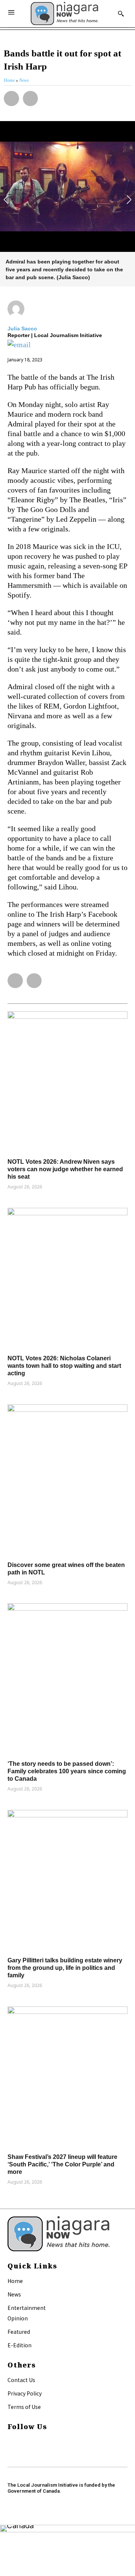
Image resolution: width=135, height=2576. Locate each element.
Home (15, 2281)
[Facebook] (11, 2442)
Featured (19, 2332)
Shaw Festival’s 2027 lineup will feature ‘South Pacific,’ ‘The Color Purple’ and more (62, 2164)
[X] (11, 2451)
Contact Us (21, 2380)
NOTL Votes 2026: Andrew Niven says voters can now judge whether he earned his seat (65, 1169)
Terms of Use (24, 2407)
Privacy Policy (25, 2393)
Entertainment (27, 2308)
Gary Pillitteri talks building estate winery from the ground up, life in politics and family (65, 1968)
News (14, 2294)
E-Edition (19, 2345)
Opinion (18, 2318)
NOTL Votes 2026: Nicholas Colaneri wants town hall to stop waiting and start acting (64, 1366)
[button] (11, 98)
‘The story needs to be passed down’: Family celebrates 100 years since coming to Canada (67, 1771)
